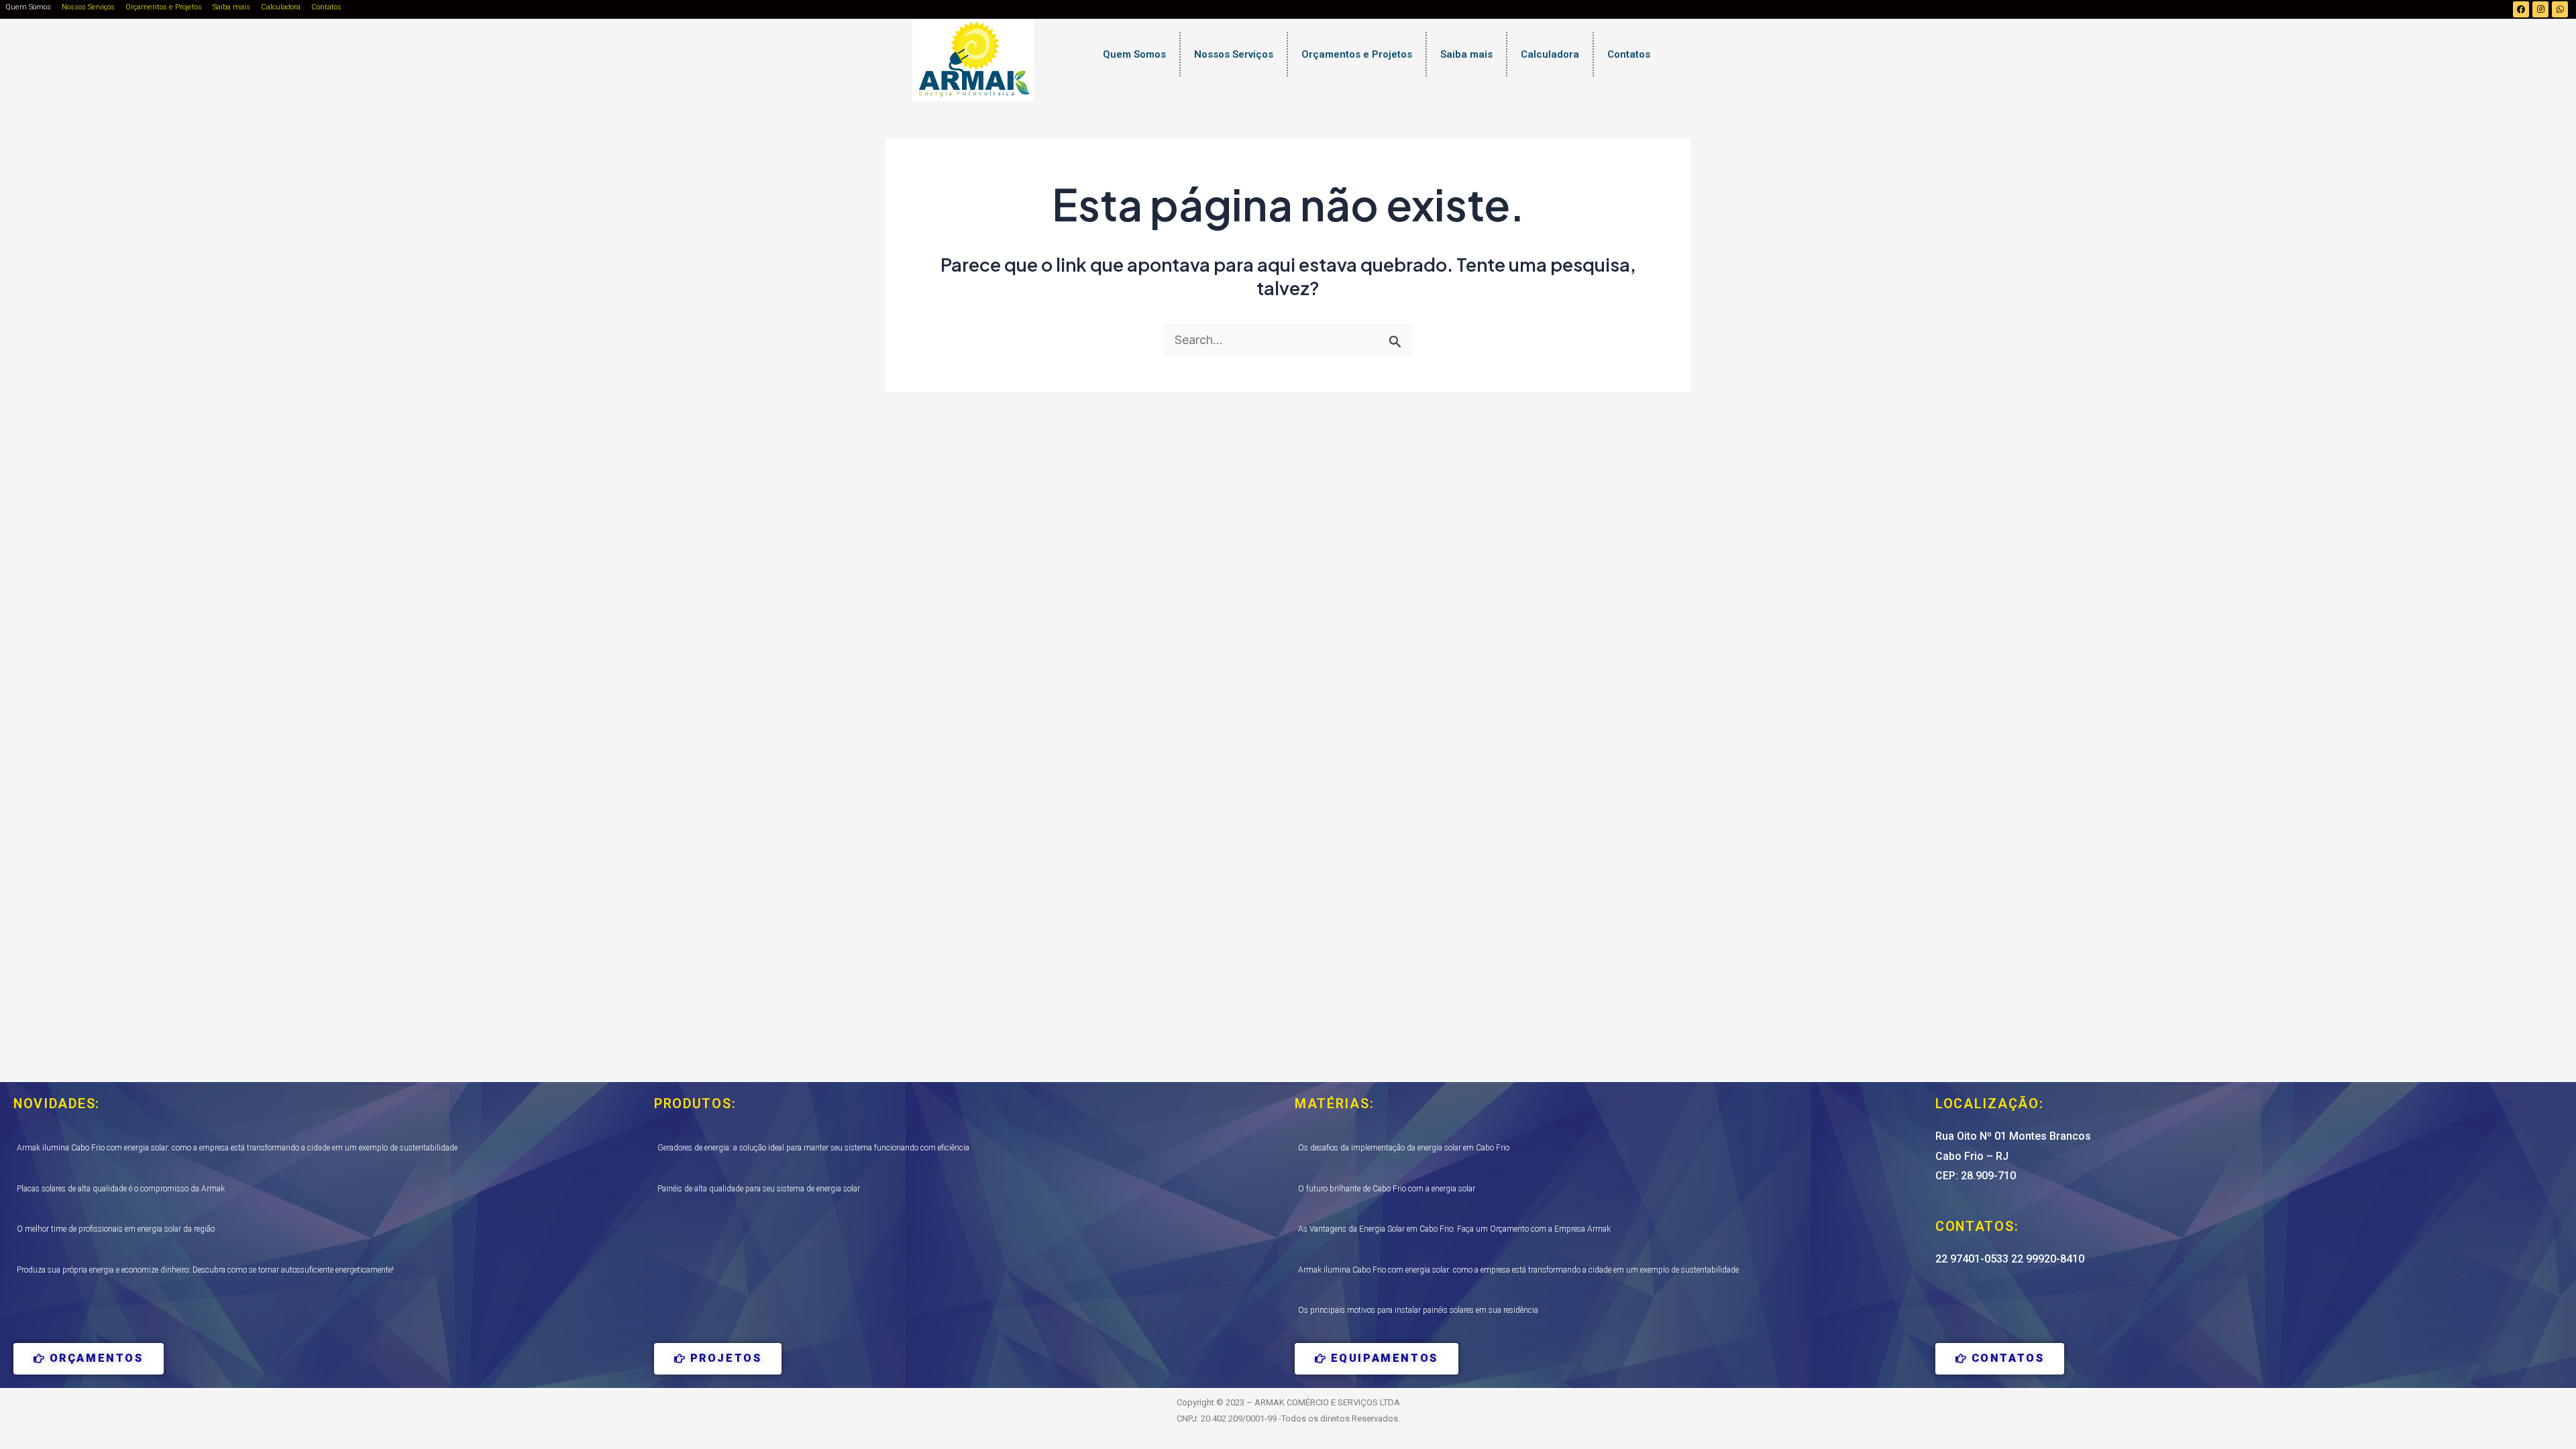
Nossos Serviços (88, 7)
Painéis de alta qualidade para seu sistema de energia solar (759, 1189)
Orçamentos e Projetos (164, 7)
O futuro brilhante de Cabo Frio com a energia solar (1387, 1189)
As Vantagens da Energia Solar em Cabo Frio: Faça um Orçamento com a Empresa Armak (1454, 1229)
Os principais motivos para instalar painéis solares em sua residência (1418, 1310)
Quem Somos (28, 7)
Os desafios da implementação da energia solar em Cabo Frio (1404, 1148)
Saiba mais (231, 7)
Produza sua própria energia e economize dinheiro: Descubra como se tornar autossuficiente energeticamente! (205, 1270)
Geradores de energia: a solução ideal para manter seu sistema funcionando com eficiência (813, 1148)
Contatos (326, 7)
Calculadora (281, 7)
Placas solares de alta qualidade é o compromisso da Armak (121, 1189)
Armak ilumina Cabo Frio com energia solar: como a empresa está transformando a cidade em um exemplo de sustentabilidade (237, 1148)
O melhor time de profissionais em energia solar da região (116, 1229)
